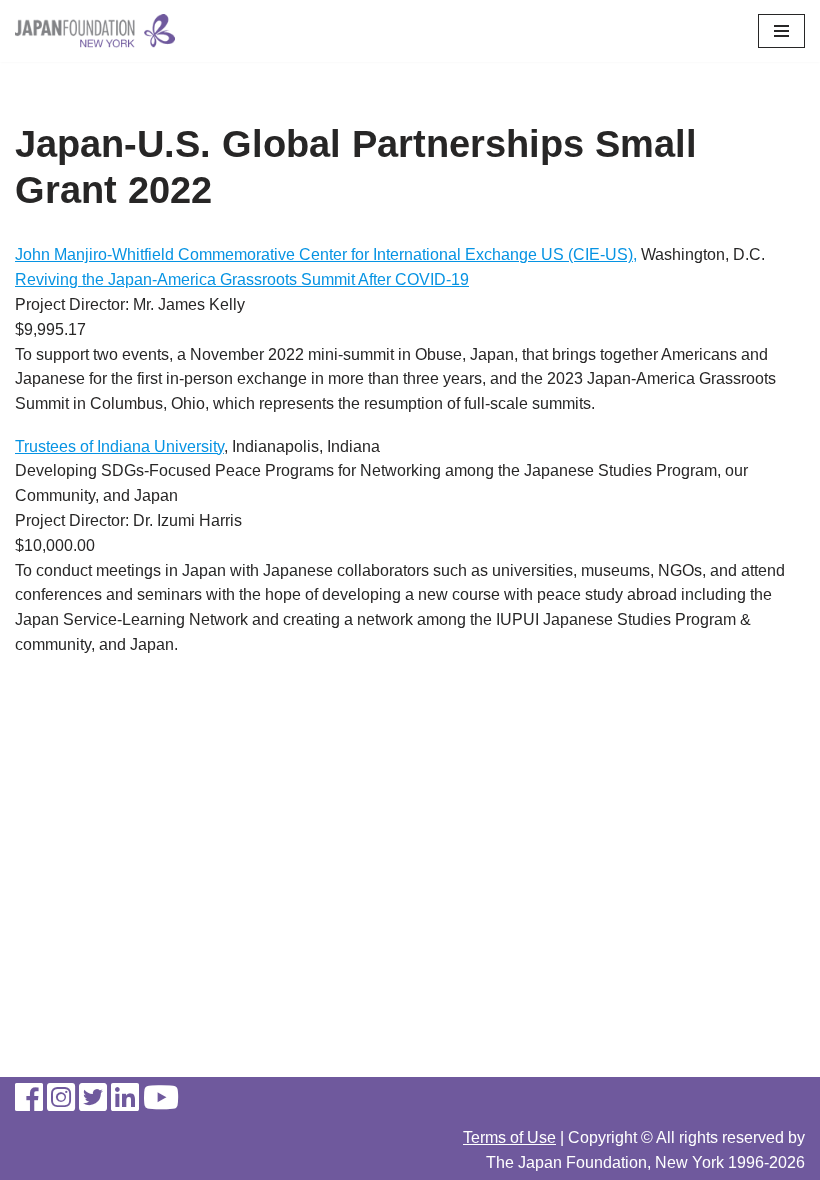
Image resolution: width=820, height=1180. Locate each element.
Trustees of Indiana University (119, 446)
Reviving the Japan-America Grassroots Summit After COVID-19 (242, 279)
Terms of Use (509, 1137)
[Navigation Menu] (781, 31)
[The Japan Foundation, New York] (95, 31)
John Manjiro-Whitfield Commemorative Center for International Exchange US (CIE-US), (326, 254)
